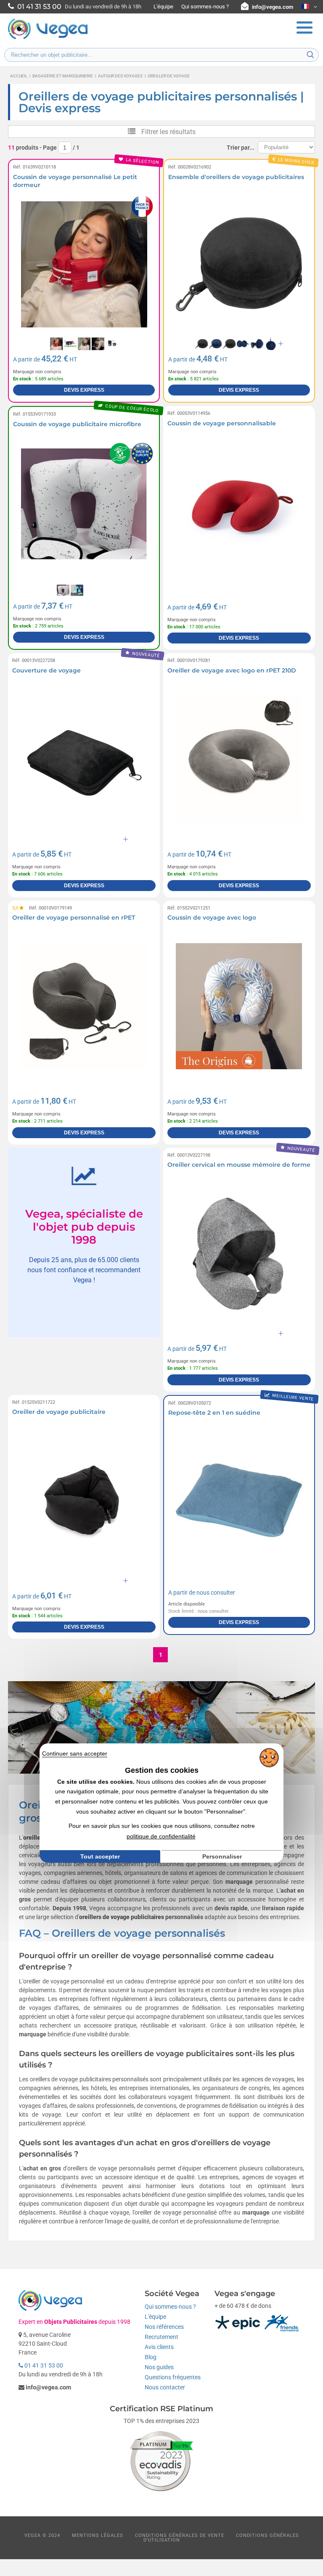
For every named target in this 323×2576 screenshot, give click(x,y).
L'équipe (163, 7)
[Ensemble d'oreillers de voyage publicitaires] (239, 265)
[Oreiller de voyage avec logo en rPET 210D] (239, 759)
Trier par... (241, 148)
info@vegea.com (273, 7)
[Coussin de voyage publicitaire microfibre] (84, 512)
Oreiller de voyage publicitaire (59, 1412)
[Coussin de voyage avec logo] (239, 1006)
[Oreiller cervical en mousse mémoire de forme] (239, 1254)
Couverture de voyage (46, 670)
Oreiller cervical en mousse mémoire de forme (239, 1165)
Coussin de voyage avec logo (212, 918)
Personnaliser (222, 1856)
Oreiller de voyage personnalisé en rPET (74, 918)
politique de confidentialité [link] (161, 1836)
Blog (151, 2357)
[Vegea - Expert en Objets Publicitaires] (48, 38)
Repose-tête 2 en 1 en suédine (214, 1413)
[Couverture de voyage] (84, 759)
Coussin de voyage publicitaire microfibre (77, 424)
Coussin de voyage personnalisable (222, 423)
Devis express (84, 390)
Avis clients (159, 2347)
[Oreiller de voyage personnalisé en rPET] (84, 1006)
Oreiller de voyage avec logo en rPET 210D (232, 670)
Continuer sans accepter (75, 1753)
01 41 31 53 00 (43, 2365)
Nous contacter (165, 2387)
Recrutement (161, 2337)
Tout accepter (100, 1856)
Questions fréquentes (173, 2377)
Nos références (164, 2327)
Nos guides (159, 2367)
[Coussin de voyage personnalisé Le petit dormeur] (84, 265)
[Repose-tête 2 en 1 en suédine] (239, 1501)
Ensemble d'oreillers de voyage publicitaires (236, 177)
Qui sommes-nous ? (205, 7)
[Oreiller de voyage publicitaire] (84, 1501)
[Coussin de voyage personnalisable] (239, 512)
